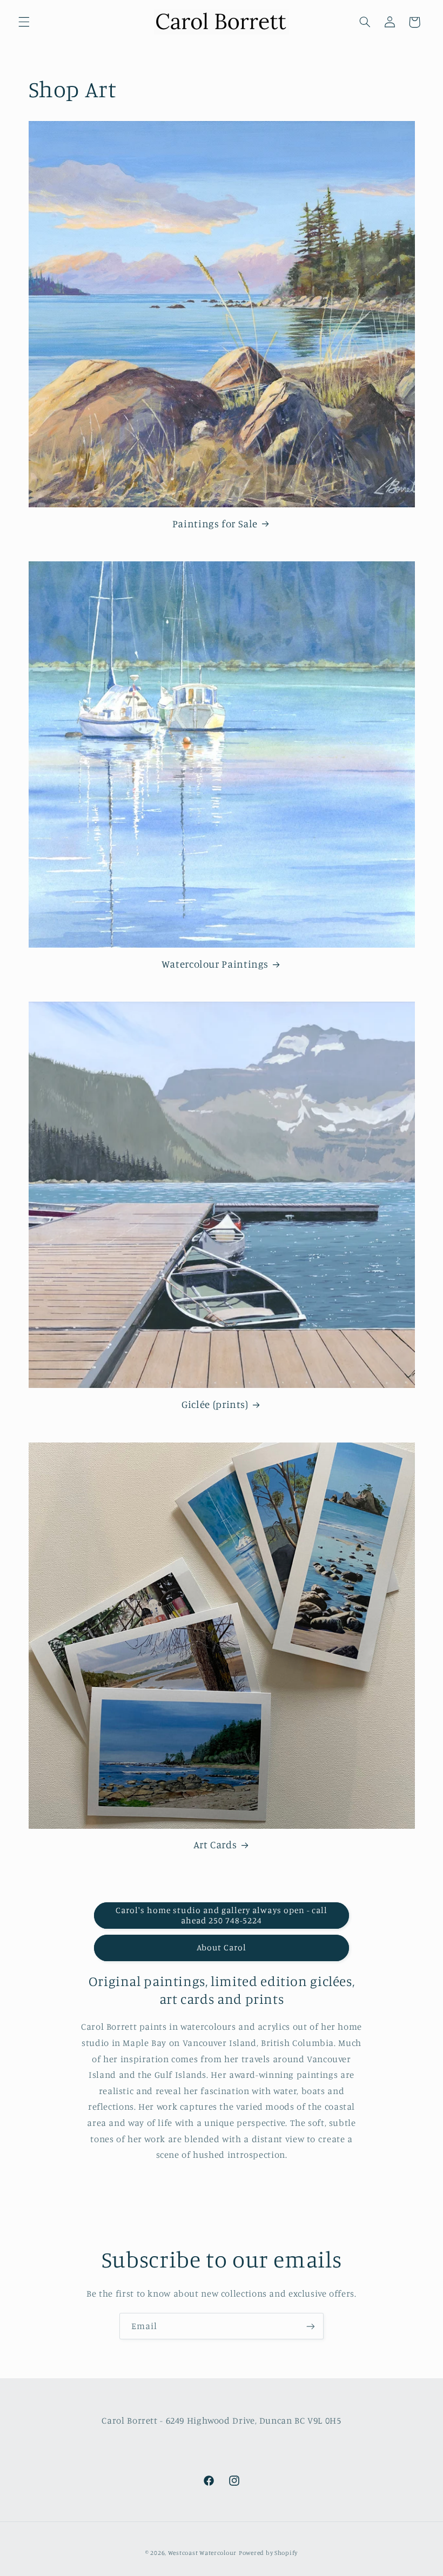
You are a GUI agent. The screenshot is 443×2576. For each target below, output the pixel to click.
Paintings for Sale (215, 523)
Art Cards (215, 1844)
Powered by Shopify (268, 2553)
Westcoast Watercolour (202, 2553)
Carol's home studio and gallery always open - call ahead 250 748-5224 (222, 1915)
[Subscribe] (311, 2326)
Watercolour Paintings (215, 964)
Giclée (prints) (215, 1404)
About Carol (222, 1947)
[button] (24, 22)
